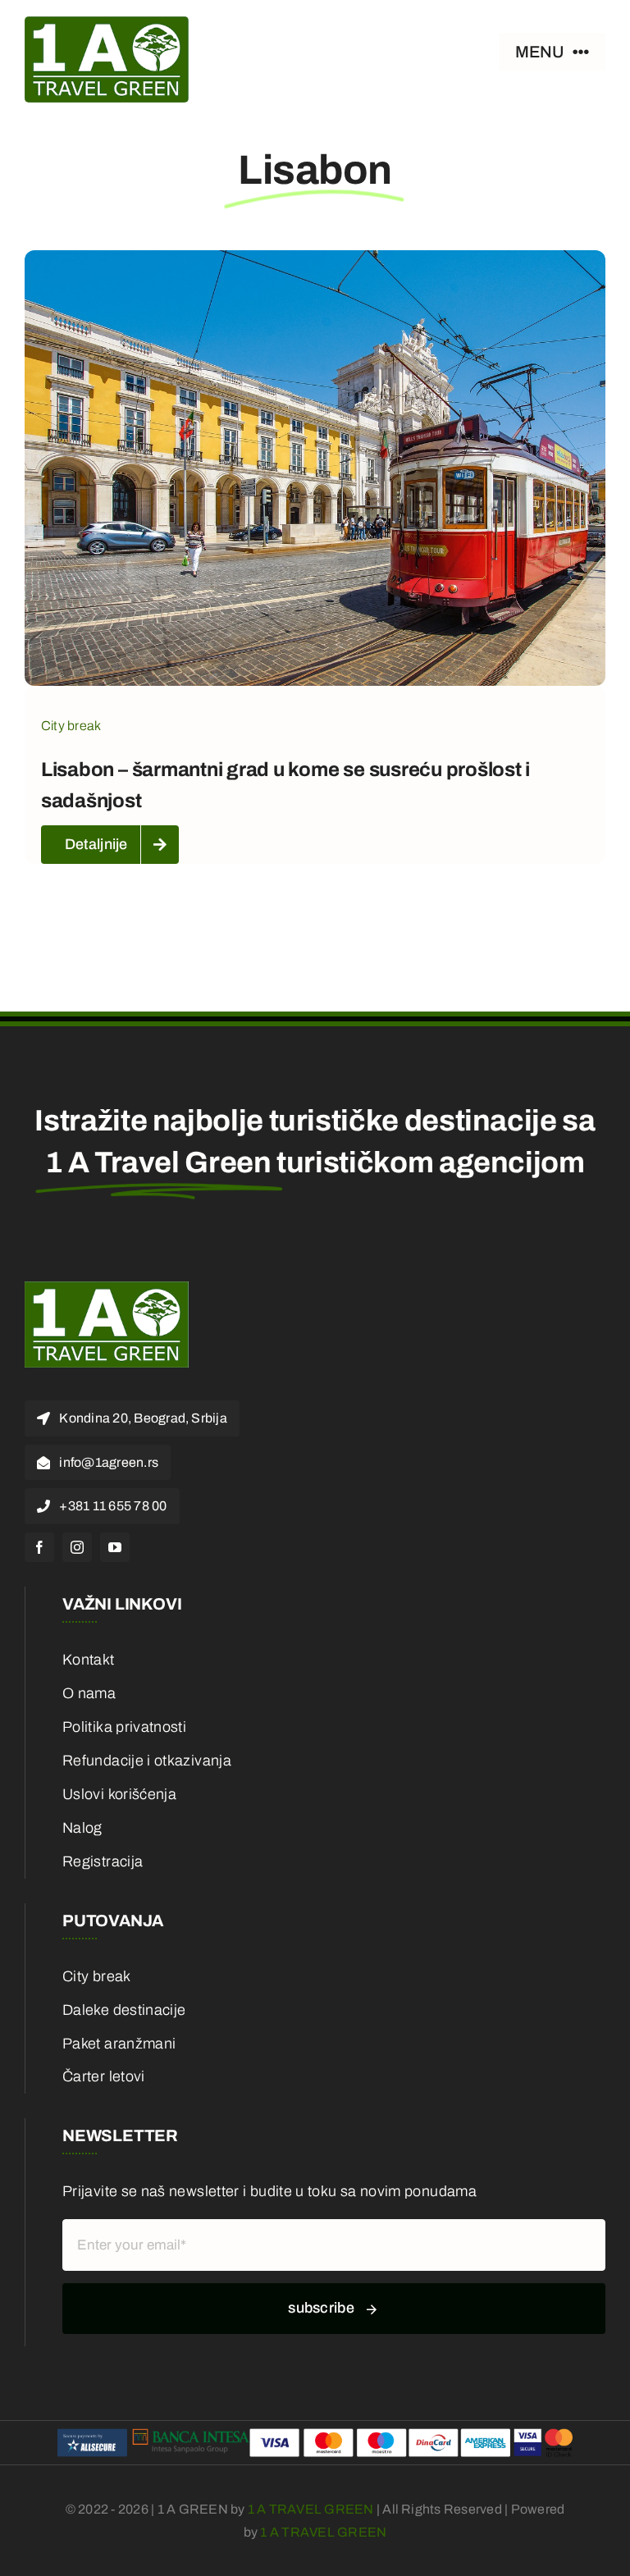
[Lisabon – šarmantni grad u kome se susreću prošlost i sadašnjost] (315, 263)
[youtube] (115, 1547)
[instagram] (77, 1547)
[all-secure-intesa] (315, 2428)
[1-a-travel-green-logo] (107, 24)
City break (71, 726)
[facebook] (39, 1547)
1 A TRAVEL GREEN (311, 2509)
